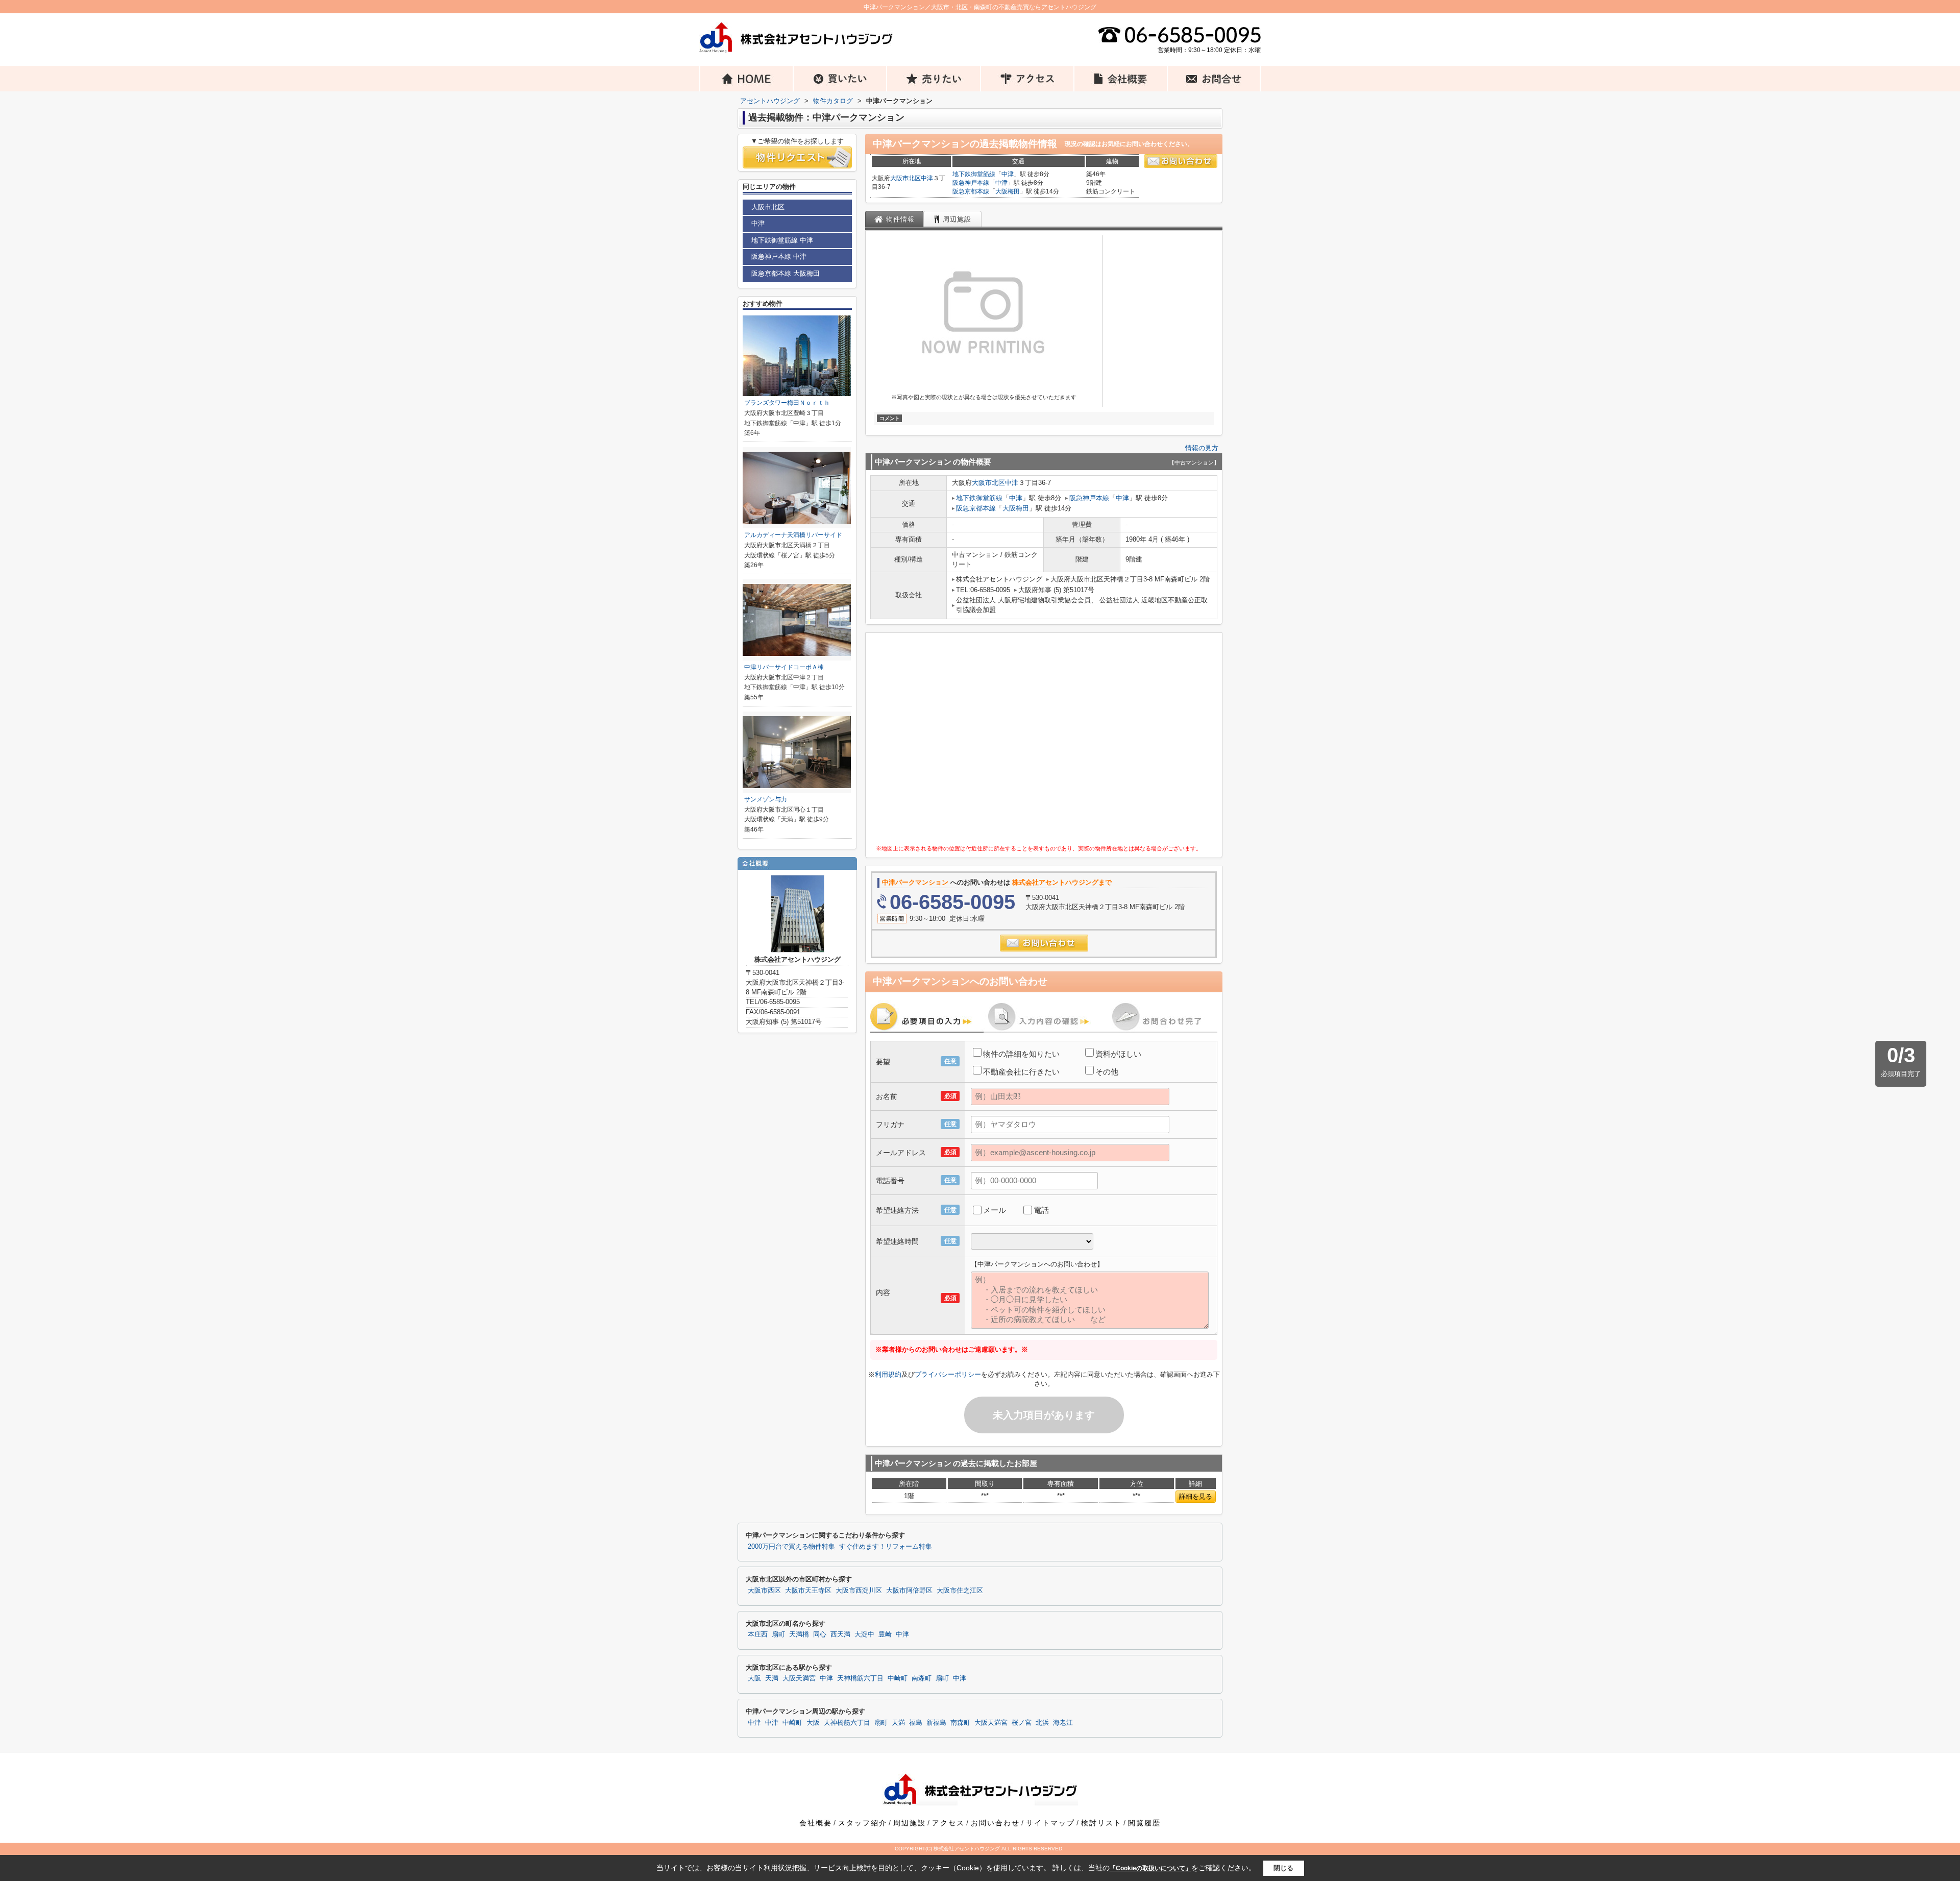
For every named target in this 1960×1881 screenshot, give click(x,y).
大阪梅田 (1008, 191)
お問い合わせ (995, 1823)
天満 (772, 1678)
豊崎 (885, 1634)
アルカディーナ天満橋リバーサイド (793, 535)
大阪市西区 (764, 1591)
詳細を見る (1196, 1496)
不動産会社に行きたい (1021, 1072)
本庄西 (758, 1634)
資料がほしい (1118, 1054)
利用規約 (888, 1374)
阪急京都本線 (971, 191)
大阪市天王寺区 (808, 1591)
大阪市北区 (905, 178)
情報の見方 (1202, 448)
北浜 (1042, 1723)
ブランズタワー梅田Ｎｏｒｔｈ (787, 403)
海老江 (1063, 1723)
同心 (820, 1634)
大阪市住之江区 (960, 1591)
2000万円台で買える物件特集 (791, 1547)
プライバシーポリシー (948, 1374)
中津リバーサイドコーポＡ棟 (784, 667)
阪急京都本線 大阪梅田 (786, 273)
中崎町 (898, 1678)
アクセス (948, 1823)
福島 (916, 1723)
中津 (927, 178)
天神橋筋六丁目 (860, 1678)
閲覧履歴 (1144, 1823)
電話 (1041, 1210)
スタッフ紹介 (863, 1823)
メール (995, 1210)
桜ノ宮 (1022, 1723)
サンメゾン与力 (766, 799)
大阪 (754, 1678)
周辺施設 (910, 1823)
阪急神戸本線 (971, 183)
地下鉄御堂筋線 (974, 174)
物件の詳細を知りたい (1021, 1054)
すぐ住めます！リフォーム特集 (886, 1547)
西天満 (840, 1634)
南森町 (922, 1678)
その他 (1107, 1072)
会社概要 (816, 1823)
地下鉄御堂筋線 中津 (782, 240)
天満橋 (799, 1634)
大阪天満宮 (799, 1678)
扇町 (778, 1634)
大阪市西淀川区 (859, 1591)
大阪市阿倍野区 (909, 1591)
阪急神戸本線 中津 (779, 256)
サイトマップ (1050, 1823)
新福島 (936, 1723)
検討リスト (1101, 1823)
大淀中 (864, 1634)
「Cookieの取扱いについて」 (1150, 1868)
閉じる (1283, 1867)
